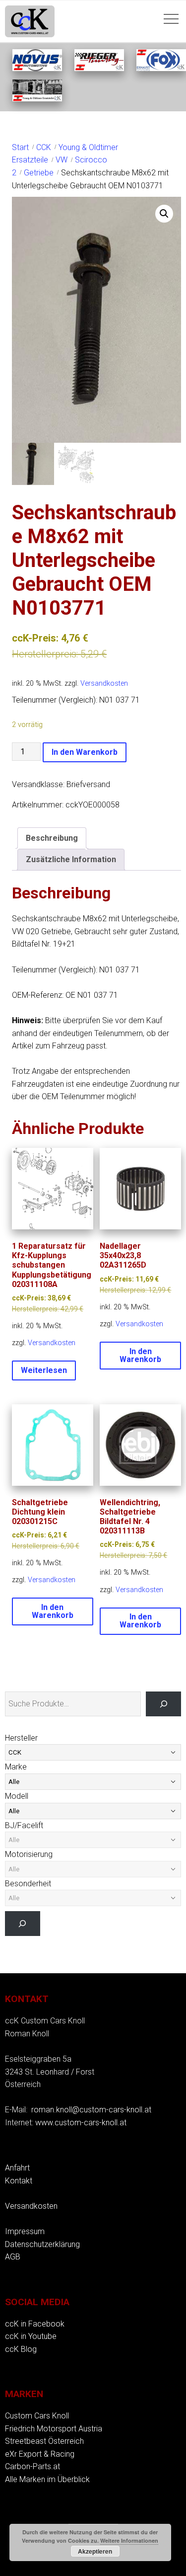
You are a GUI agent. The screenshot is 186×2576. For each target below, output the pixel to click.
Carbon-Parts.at (32, 2466)
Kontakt (19, 2181)
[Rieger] (99, 68)
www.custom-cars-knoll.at (81, 2123)
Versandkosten (104, 684)
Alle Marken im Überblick (47, 2479)
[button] (164, 214)
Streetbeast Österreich (44, 2441)
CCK (44, 147)
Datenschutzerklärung (42, 2244)
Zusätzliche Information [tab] (71, 859)
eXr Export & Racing (40, 2454)
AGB (13, 2257)
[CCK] (37, 99)
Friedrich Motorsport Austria (54, 2429)
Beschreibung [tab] (52, 838)
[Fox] (161, 68)
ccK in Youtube (31, 2336)
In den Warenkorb (85, 752)
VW (62, 160)
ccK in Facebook (35, 2324)
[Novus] (37, 68)
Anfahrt (17, 2168)
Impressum (25, 2231)
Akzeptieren (95, 2551)
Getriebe (39, 173)
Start (20, 147)
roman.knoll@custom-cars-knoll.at (91, 2110)
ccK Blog (21, 2349)
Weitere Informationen (129, 2540)
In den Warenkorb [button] (140, 1355)
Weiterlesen (44, 1370)
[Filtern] (23, 1923)
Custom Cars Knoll (37, 2416)
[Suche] (163, 1704)
